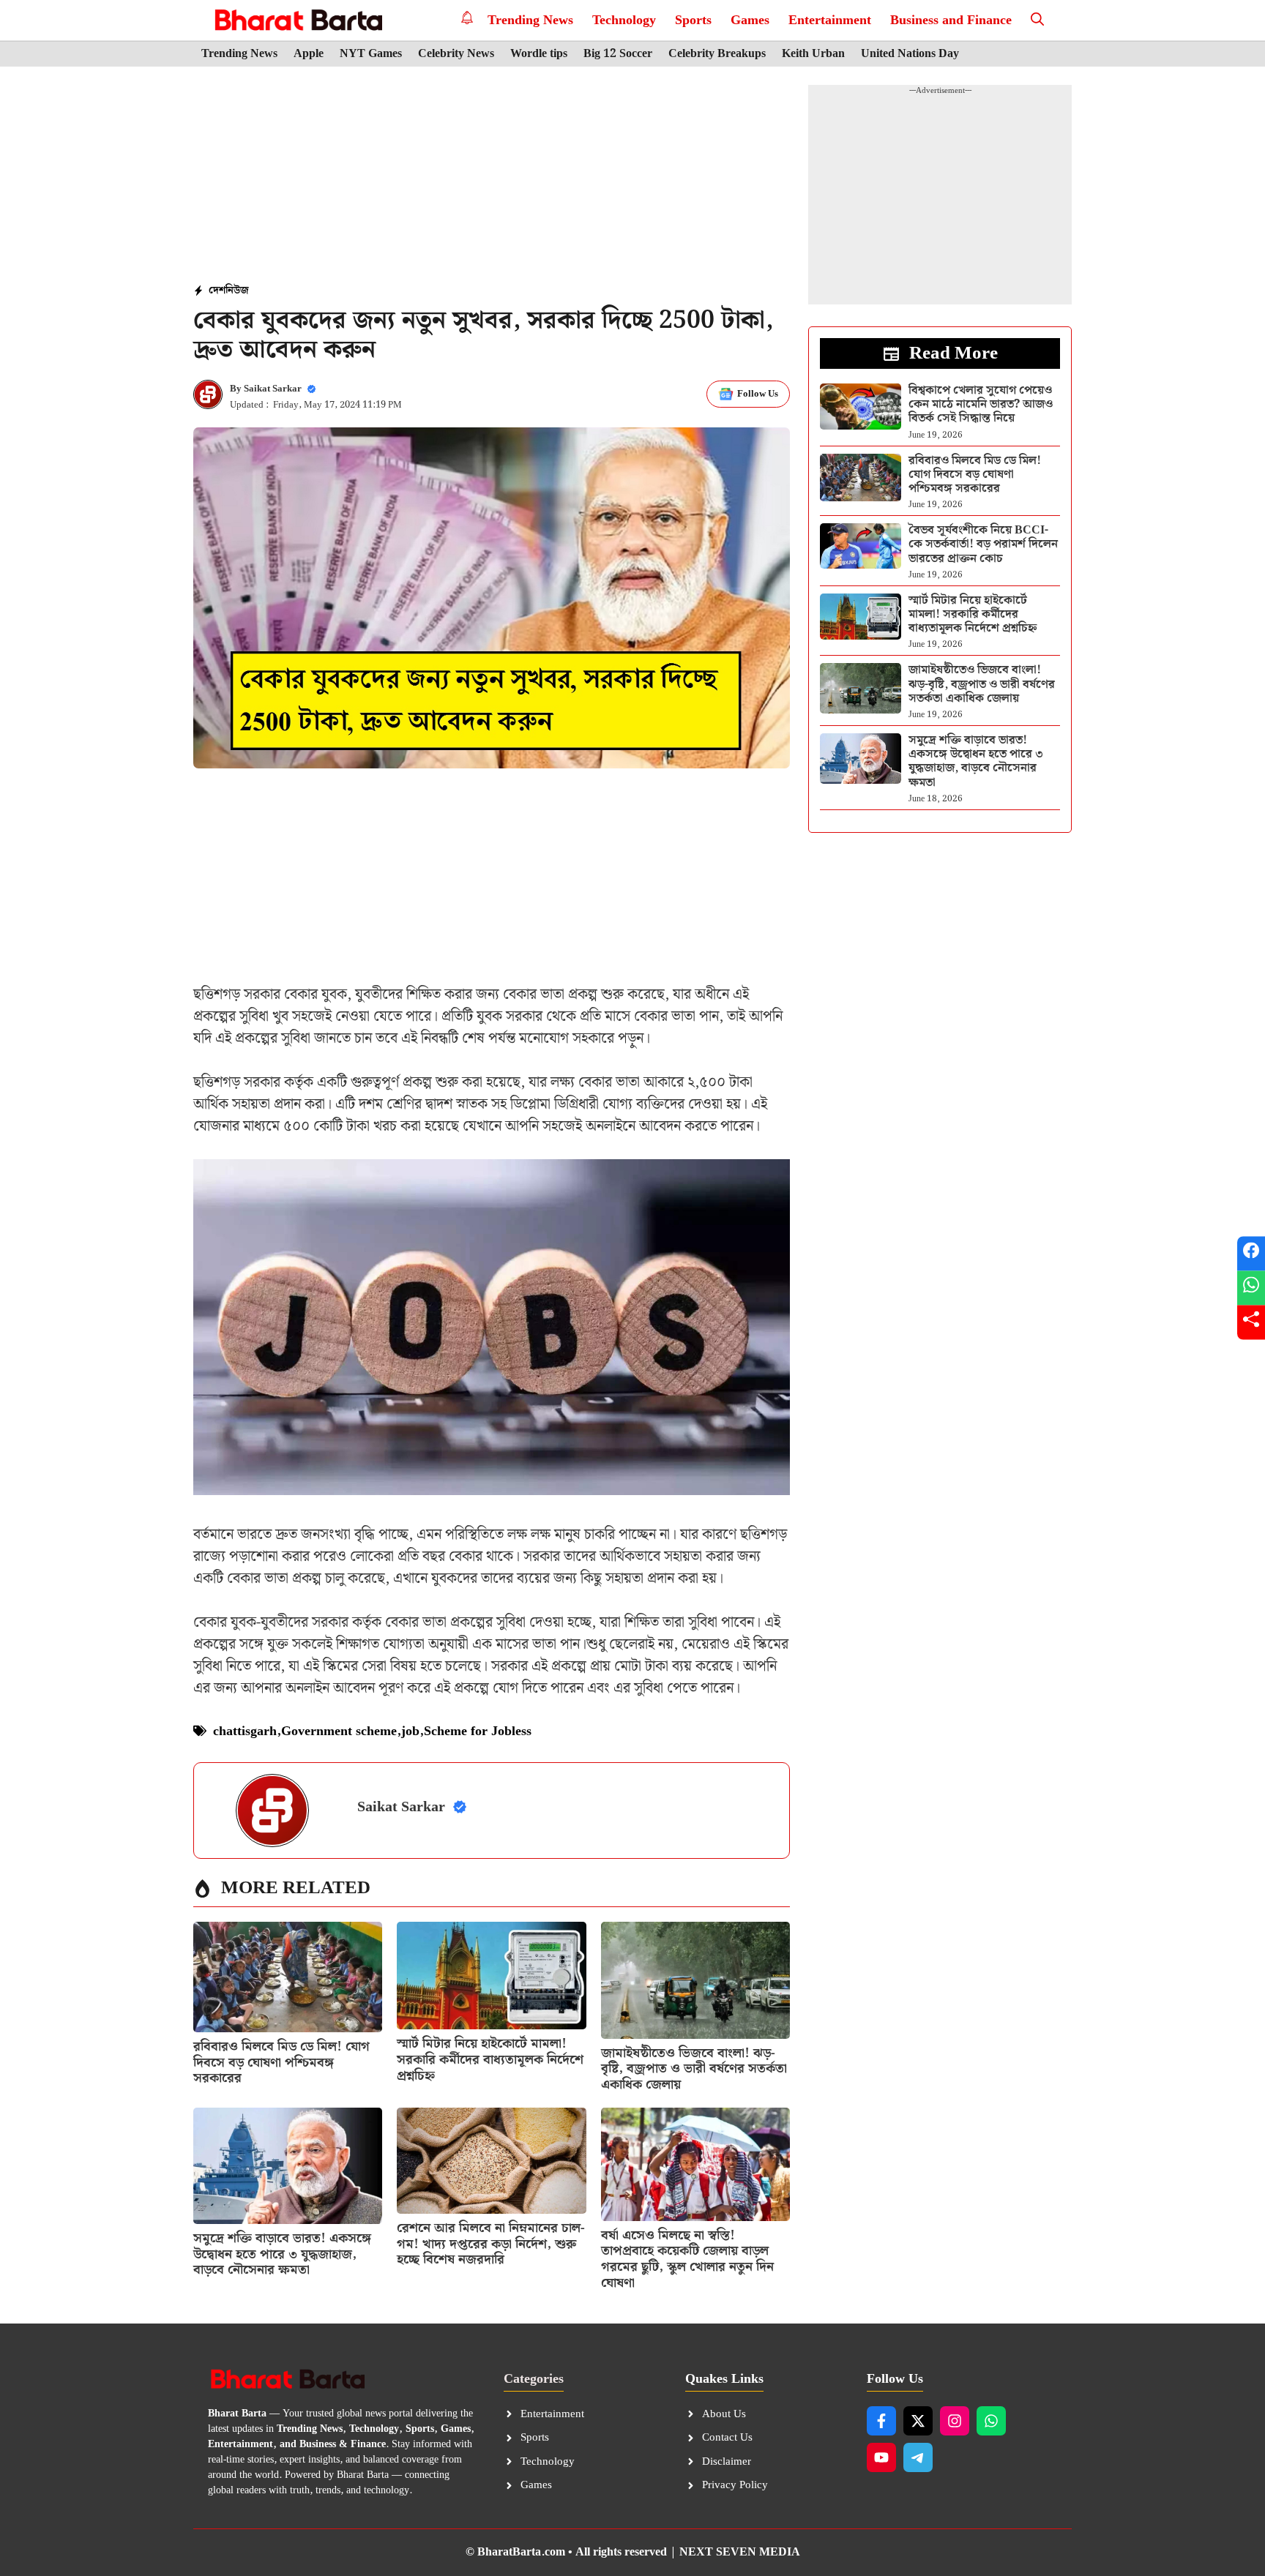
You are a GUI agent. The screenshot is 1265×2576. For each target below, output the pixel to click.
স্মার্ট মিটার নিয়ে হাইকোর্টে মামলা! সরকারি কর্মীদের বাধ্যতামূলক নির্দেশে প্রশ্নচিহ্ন (490, 2059)
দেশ (217, 291)
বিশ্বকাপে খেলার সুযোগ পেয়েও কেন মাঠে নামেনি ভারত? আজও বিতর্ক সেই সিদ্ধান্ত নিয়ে (981, 404)
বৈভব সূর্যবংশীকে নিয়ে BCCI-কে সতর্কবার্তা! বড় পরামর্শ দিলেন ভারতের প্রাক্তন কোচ (983, 544)
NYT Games (371, 54)
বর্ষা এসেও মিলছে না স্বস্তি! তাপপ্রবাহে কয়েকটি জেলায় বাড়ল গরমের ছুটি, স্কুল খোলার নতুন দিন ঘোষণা (687, 2259)
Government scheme (339, 1731)
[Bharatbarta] (297, 20)
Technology (624, 20)
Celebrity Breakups (717, 54)
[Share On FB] (1251, 1254)
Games (750, 20)
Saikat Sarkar (273, 389)
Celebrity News (456, 54)
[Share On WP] (1251, 1288)
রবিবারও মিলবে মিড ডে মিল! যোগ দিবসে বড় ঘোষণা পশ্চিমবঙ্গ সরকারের (281, 2062)
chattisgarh (245, 1731)
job (410, 1731)
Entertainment (830, 20)
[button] (1037, 20)
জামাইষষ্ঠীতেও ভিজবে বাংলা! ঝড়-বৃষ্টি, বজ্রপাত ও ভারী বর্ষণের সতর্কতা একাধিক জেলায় (694, 2069)
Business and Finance (951, 20)
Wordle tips (539, 54)
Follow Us (758, 394)
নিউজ (237, 291)
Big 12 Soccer (618, 54)
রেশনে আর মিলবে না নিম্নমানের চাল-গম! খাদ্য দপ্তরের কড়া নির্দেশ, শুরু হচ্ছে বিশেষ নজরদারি (491, 2244)
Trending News (530, 20)
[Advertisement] (492, 176)
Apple (309, 54)
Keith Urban (813, 54)
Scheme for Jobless (478, 1731)
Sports (693, 20)
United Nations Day (910, 54)
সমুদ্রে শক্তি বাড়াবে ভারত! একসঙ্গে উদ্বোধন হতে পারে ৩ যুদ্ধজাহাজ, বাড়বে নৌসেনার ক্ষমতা (282, 2254)
